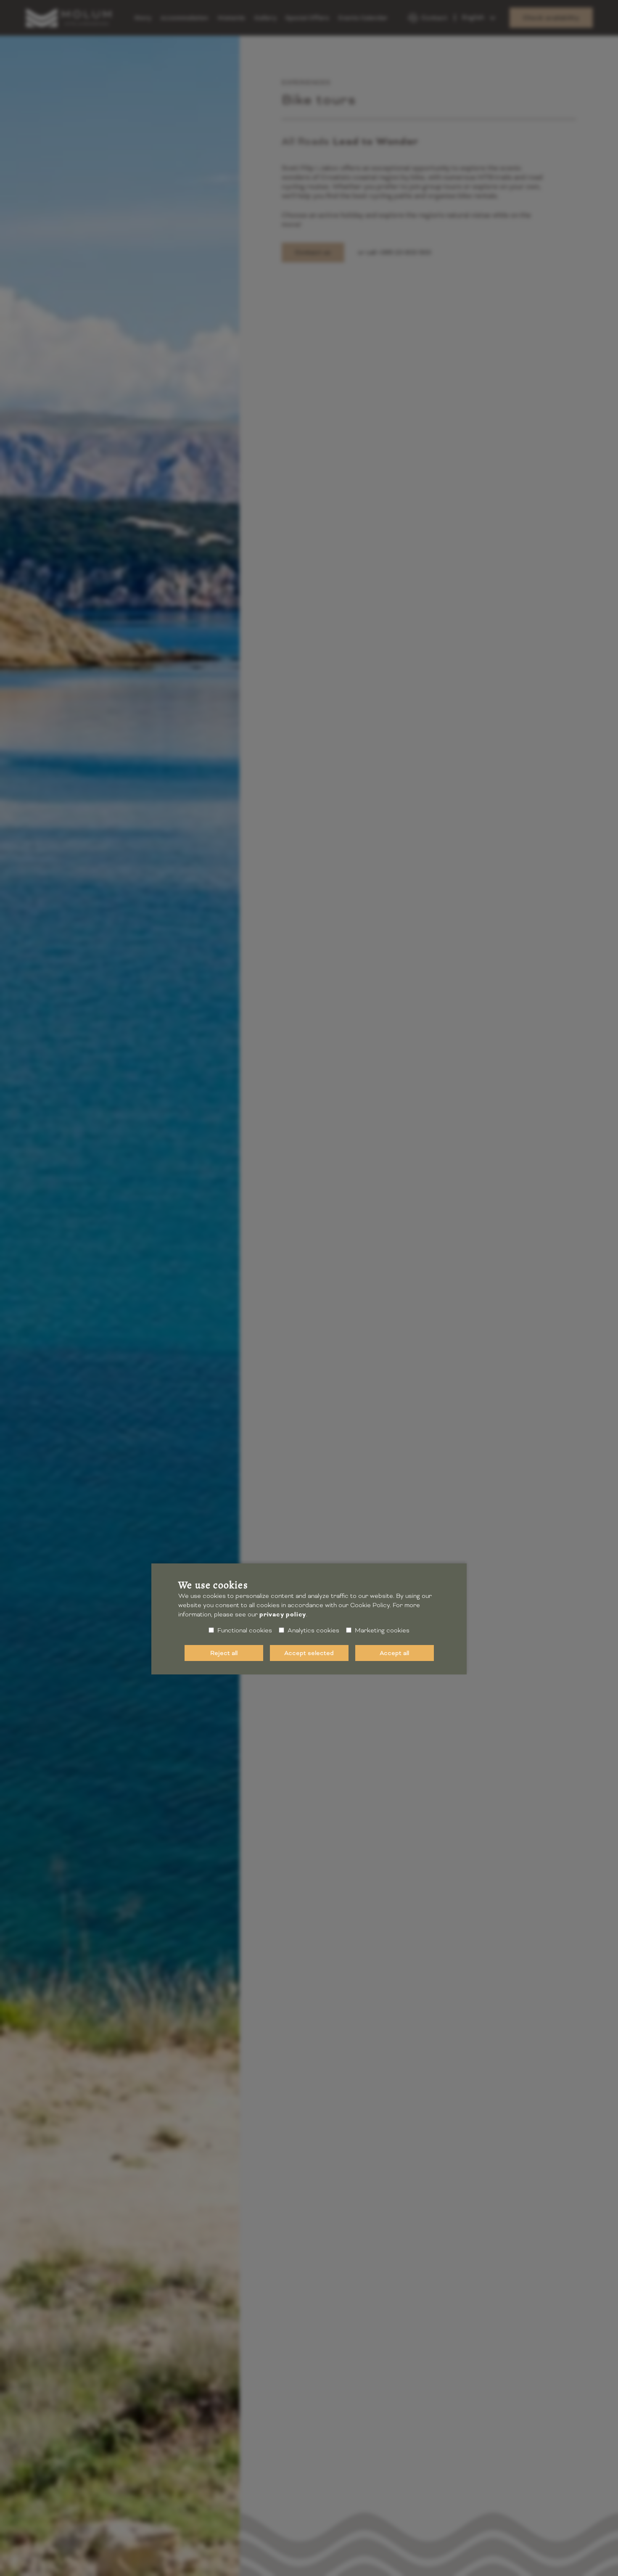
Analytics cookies (313, 1630)
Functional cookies (245, 1630)
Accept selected (309, 1653)
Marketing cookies (382, 1630)
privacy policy (283, 1615)
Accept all (394, 1653)
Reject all (224, 1653)
